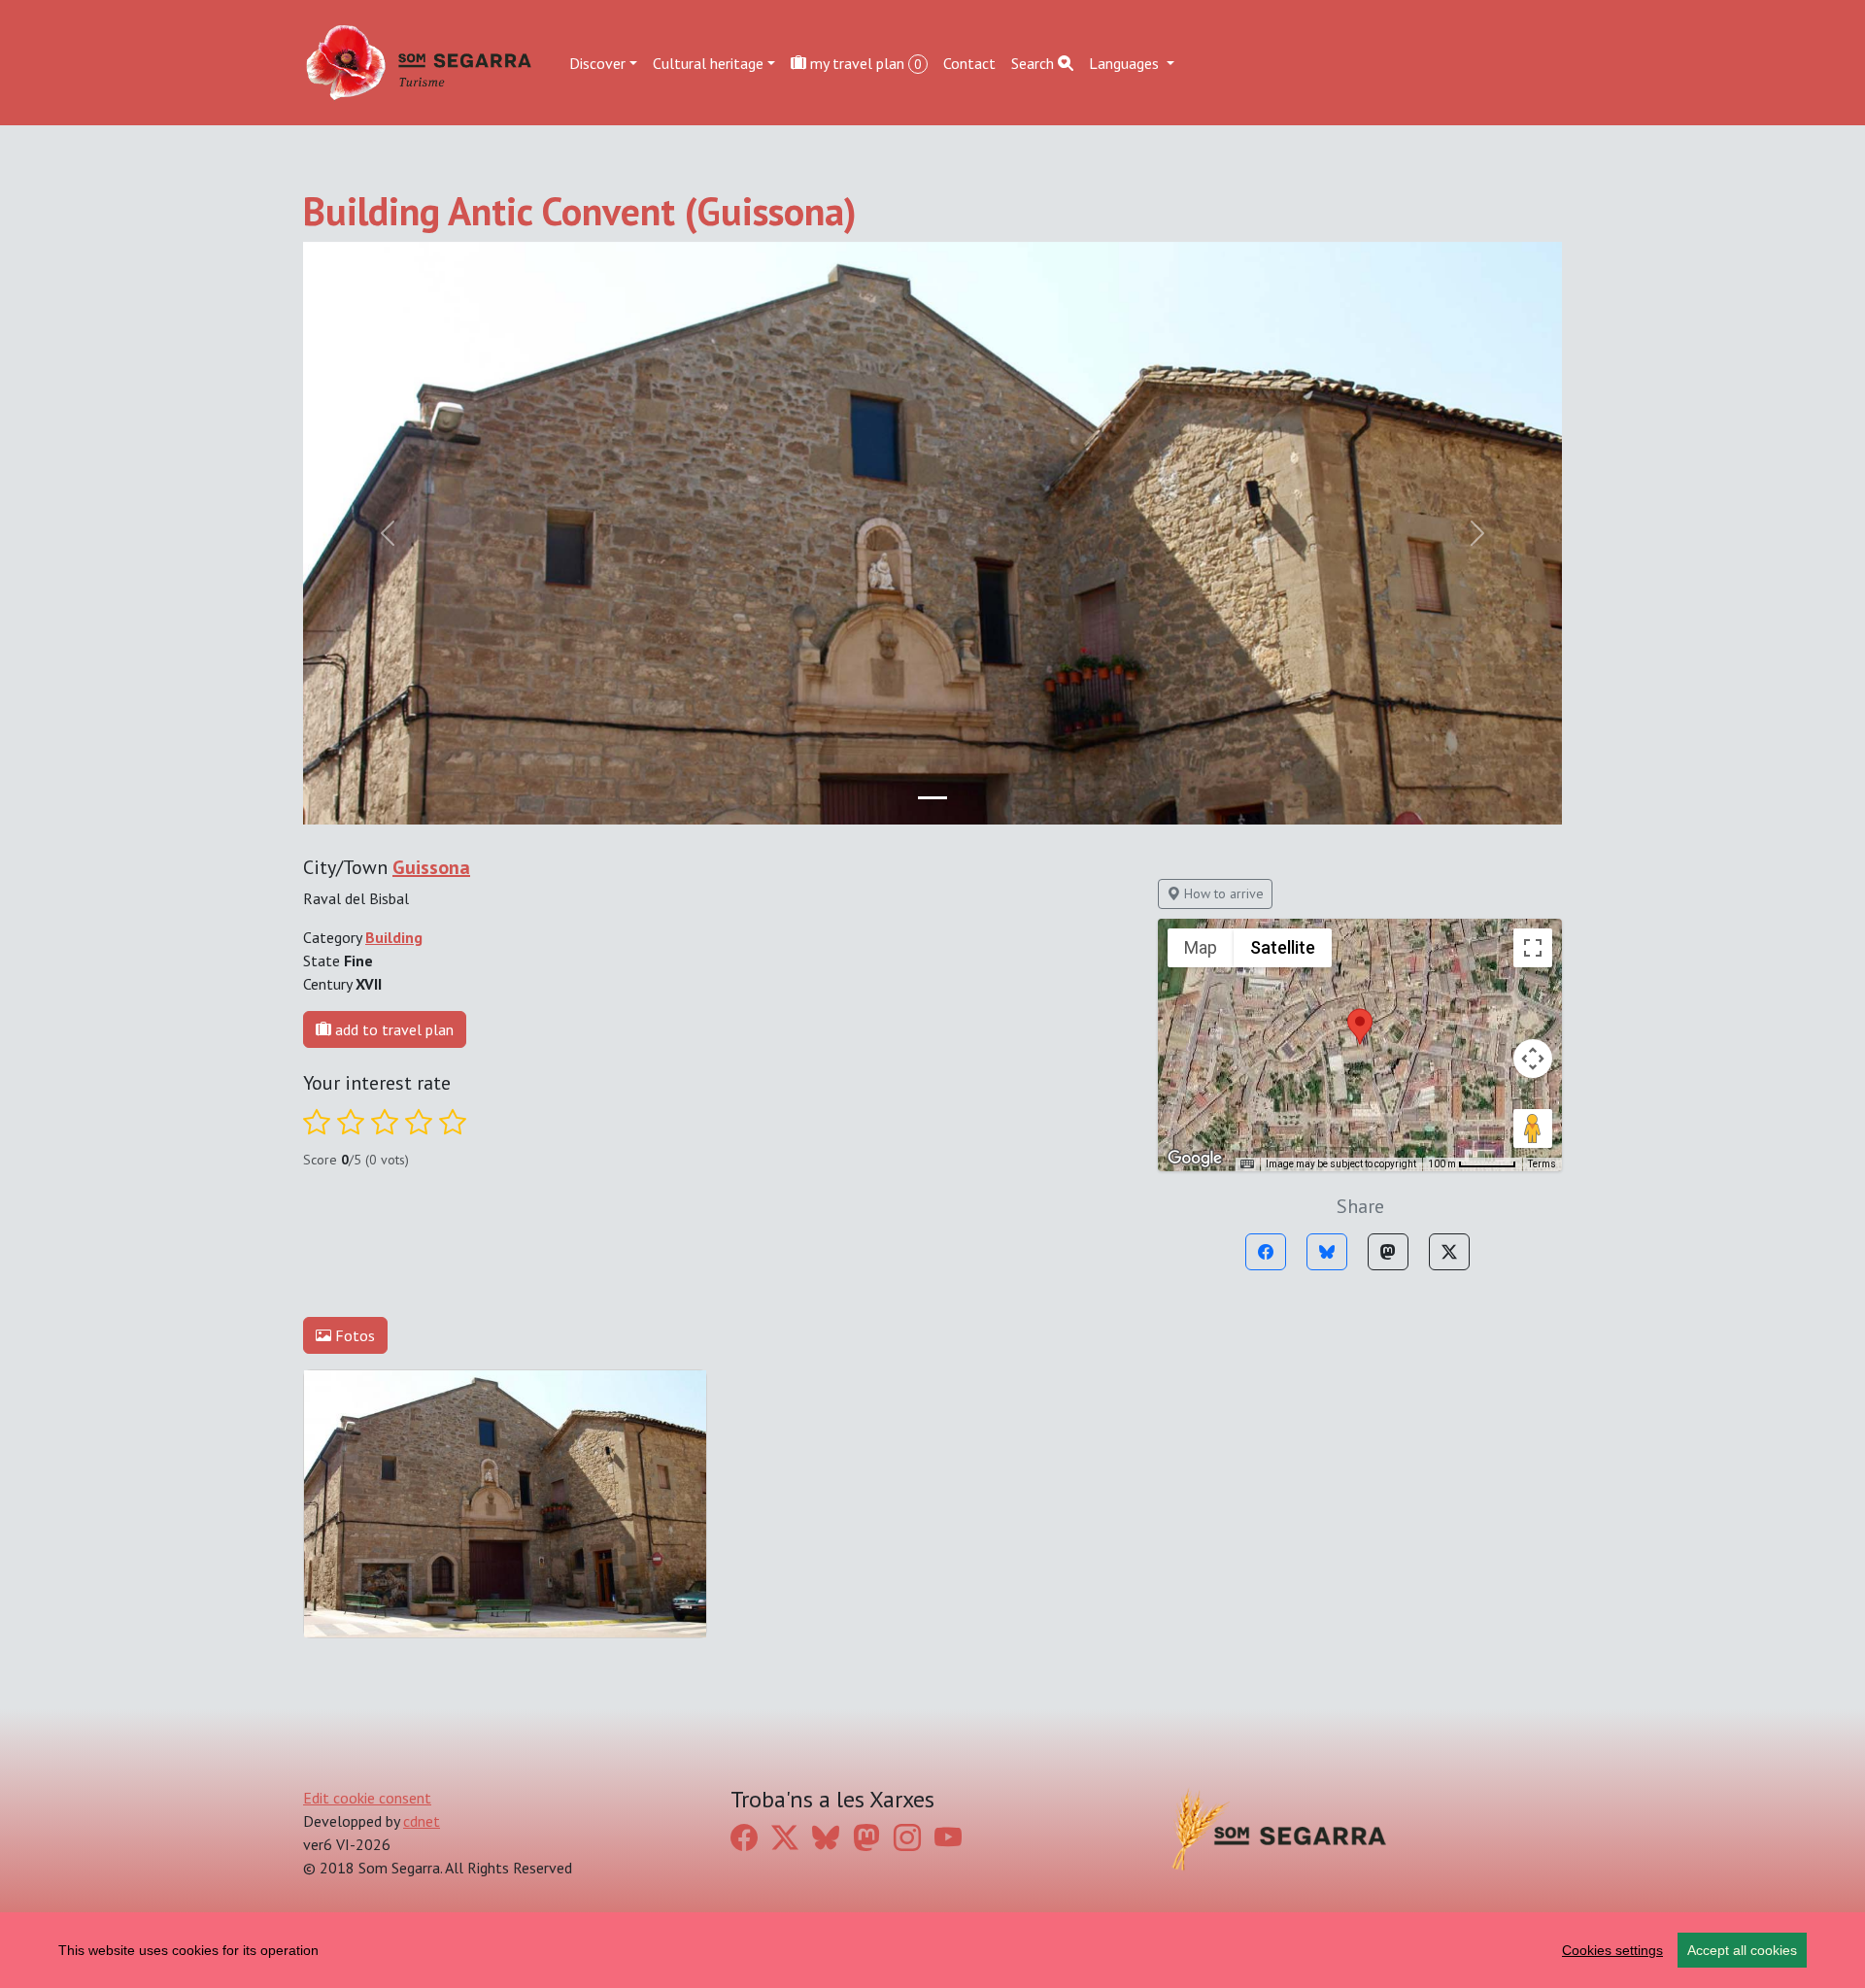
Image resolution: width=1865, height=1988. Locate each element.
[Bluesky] (1327, 1252)
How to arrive (1222, 893)
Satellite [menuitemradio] (1283, 947)
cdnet (422, 1821)
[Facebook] (1266, 1252)
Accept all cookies (1742, 1950)
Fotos (353, 1335)
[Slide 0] (932, 798)
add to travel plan (392, 1029)
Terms (1542, 1164)
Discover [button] (597, 62)
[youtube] (948, 1838)
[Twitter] (1449, 1252)
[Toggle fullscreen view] (1533, 948)
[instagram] (907, 1838)
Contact (969, 62)
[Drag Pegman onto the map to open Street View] (1533, 1129)
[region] (932, 1950)
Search (1034, 62)
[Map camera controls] (1533, 1059)
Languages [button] (1126, 62)
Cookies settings (1612, 1950)
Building (394, 937)
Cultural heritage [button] (708, 62)
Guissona (431, 867)
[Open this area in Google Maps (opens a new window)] (1195, 1159)
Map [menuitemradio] (1201, 947)
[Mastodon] (1388, 1252)
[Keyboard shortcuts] (1247, 1164)
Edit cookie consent (367, 1798)
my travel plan (864, 62)
